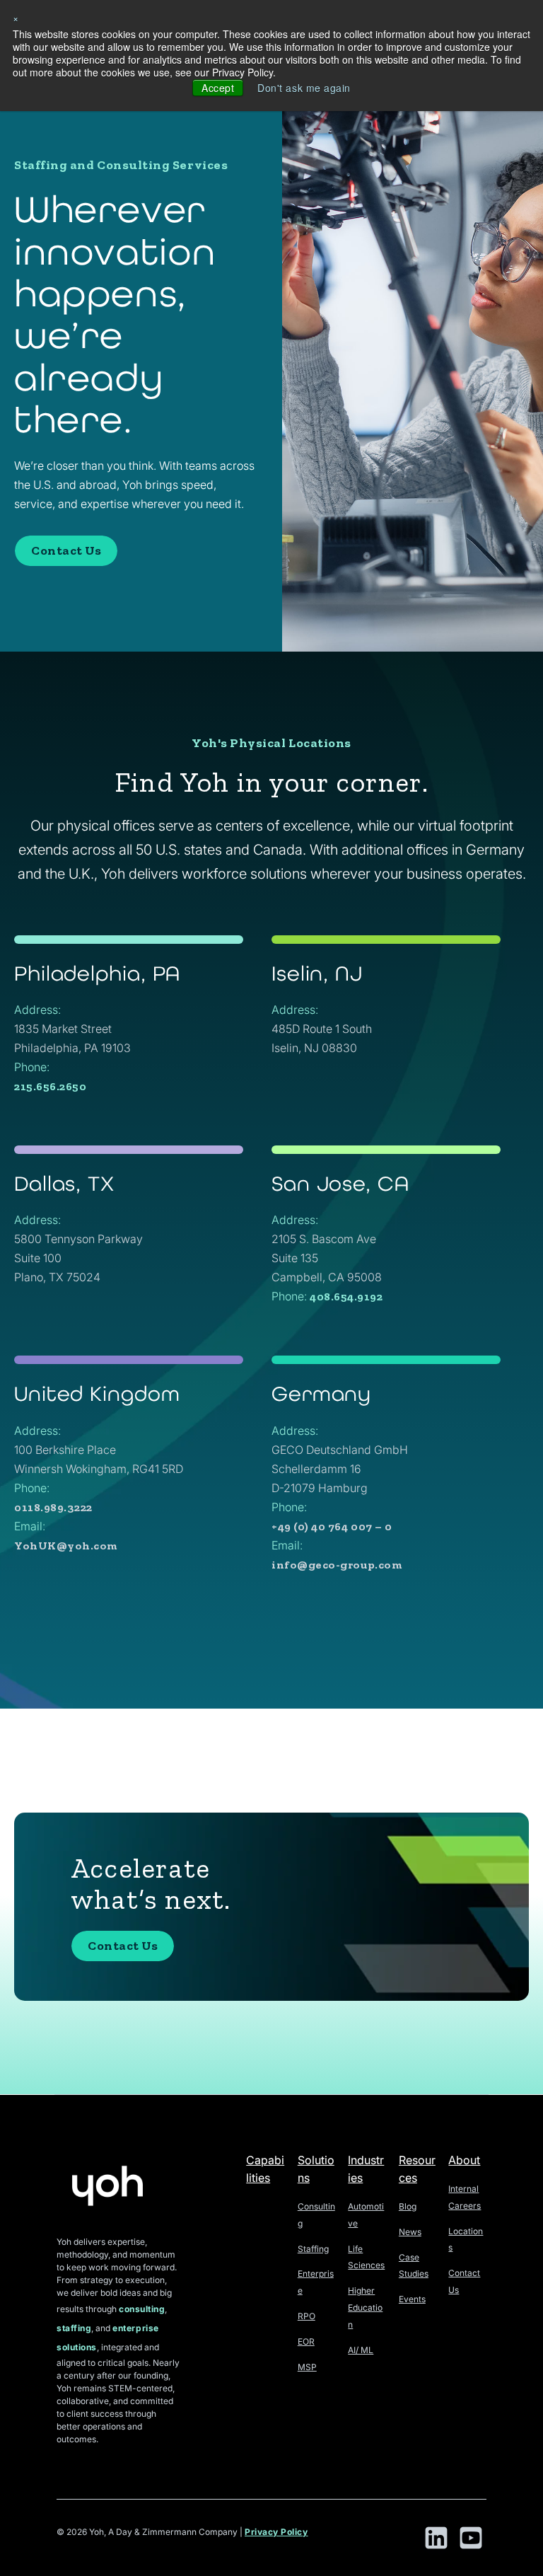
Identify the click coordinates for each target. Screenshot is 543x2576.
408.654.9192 (346, 1296)
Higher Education (365, 2308)
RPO (306, 2316)
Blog (408, 2206)
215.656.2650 (50, 1086)
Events (412, 2299)
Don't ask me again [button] (304, 88)
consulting (142, 2309)
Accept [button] (218, 88)
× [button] (16, 18)
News (410, 2232)
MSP (307, 2367)
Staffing (313, 2249)
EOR (306, 2341)
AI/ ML (361, 2350)
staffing (74, 2328)
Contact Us (66, 550)
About (464, 2160)
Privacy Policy (276, 2532)
